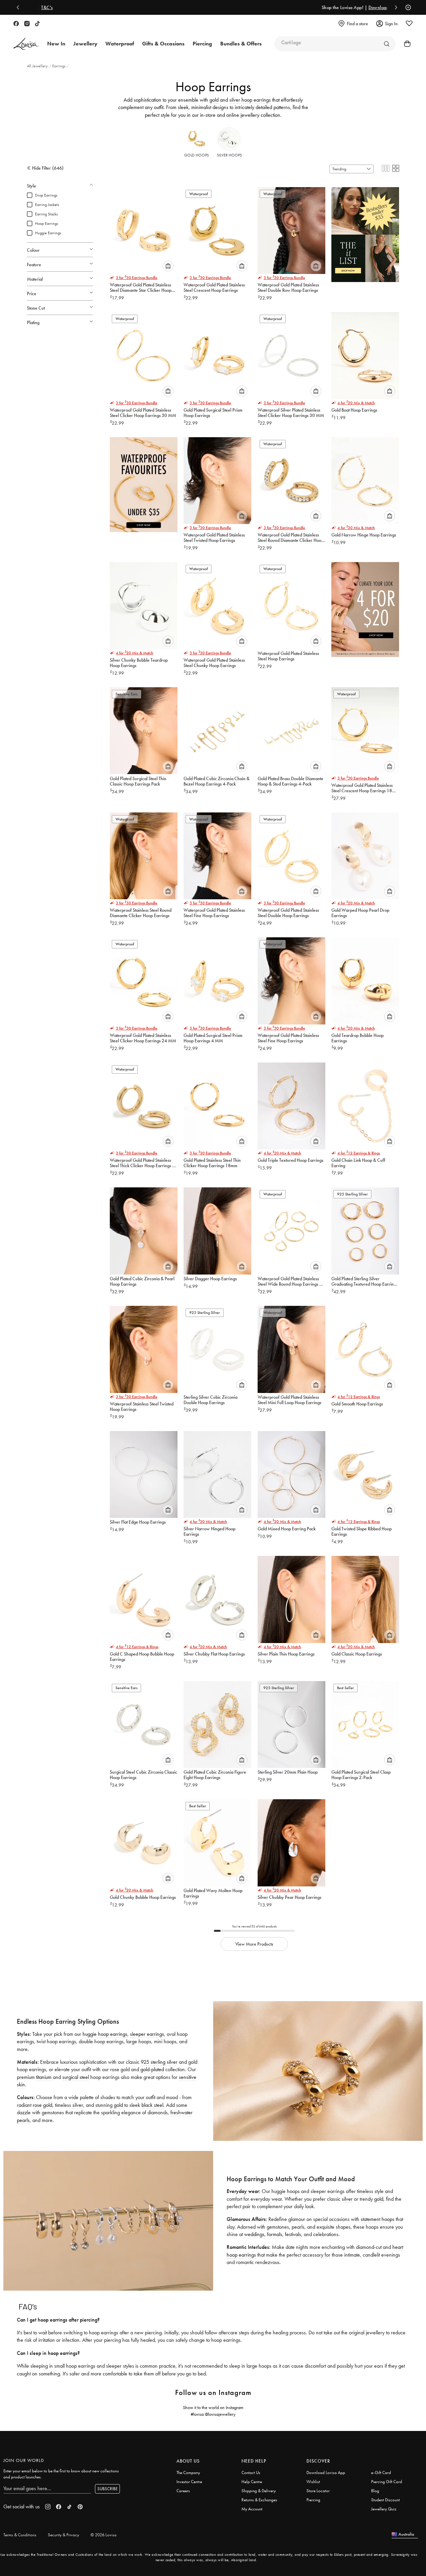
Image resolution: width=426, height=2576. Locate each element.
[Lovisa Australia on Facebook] (16, 24)
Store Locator (318, 2491)
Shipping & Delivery (259, 2491)
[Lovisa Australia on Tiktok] (37, 24)
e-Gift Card (381, 2473)
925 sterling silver (159, 2062)
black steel (152, 2105)
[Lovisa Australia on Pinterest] (80, 2507)
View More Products (254, 1944)
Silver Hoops (229, 155)
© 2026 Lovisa (104, 2535)
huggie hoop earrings (105, 2034)
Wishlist (313, 2482)
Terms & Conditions (20, 2535)
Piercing (313, 2500)
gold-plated (152, 2069)
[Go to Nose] (387, 44)
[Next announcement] (394, 7)
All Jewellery (38, 66)
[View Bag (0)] (405, 44)
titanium (44, 2077)
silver (77, 2105)
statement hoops (378, 2219)
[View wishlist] (409, 24)
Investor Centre (189, 2482)
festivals (293, 2234)
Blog (375, 2491)
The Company (188, 2473)
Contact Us (251, 2473)
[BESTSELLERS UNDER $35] (365, 232)
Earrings (59, 66)
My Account (252, 2509)
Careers (183, 2491)
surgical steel (76, 2077)
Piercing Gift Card (387, 2482)
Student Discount (385, 2500)
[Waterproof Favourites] (144, 482)
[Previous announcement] (20, 7)
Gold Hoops (196, 155)
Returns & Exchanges (259, 2500)
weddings (254, 2234)
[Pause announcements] (406, 7)
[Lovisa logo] (26, 44)
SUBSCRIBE (107, 2489)
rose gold (42, 2105)
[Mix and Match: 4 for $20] (365, 607)
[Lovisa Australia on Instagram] (27, 24)
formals (275, 2234)
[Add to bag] (168, 266)
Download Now (237, 7)
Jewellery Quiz (384, 2509)
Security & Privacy (63, 2535)
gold (214, 100)
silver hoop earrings (250, 100)
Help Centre (252, 2482)
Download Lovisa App (326, 2473)
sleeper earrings (147, 2034)
